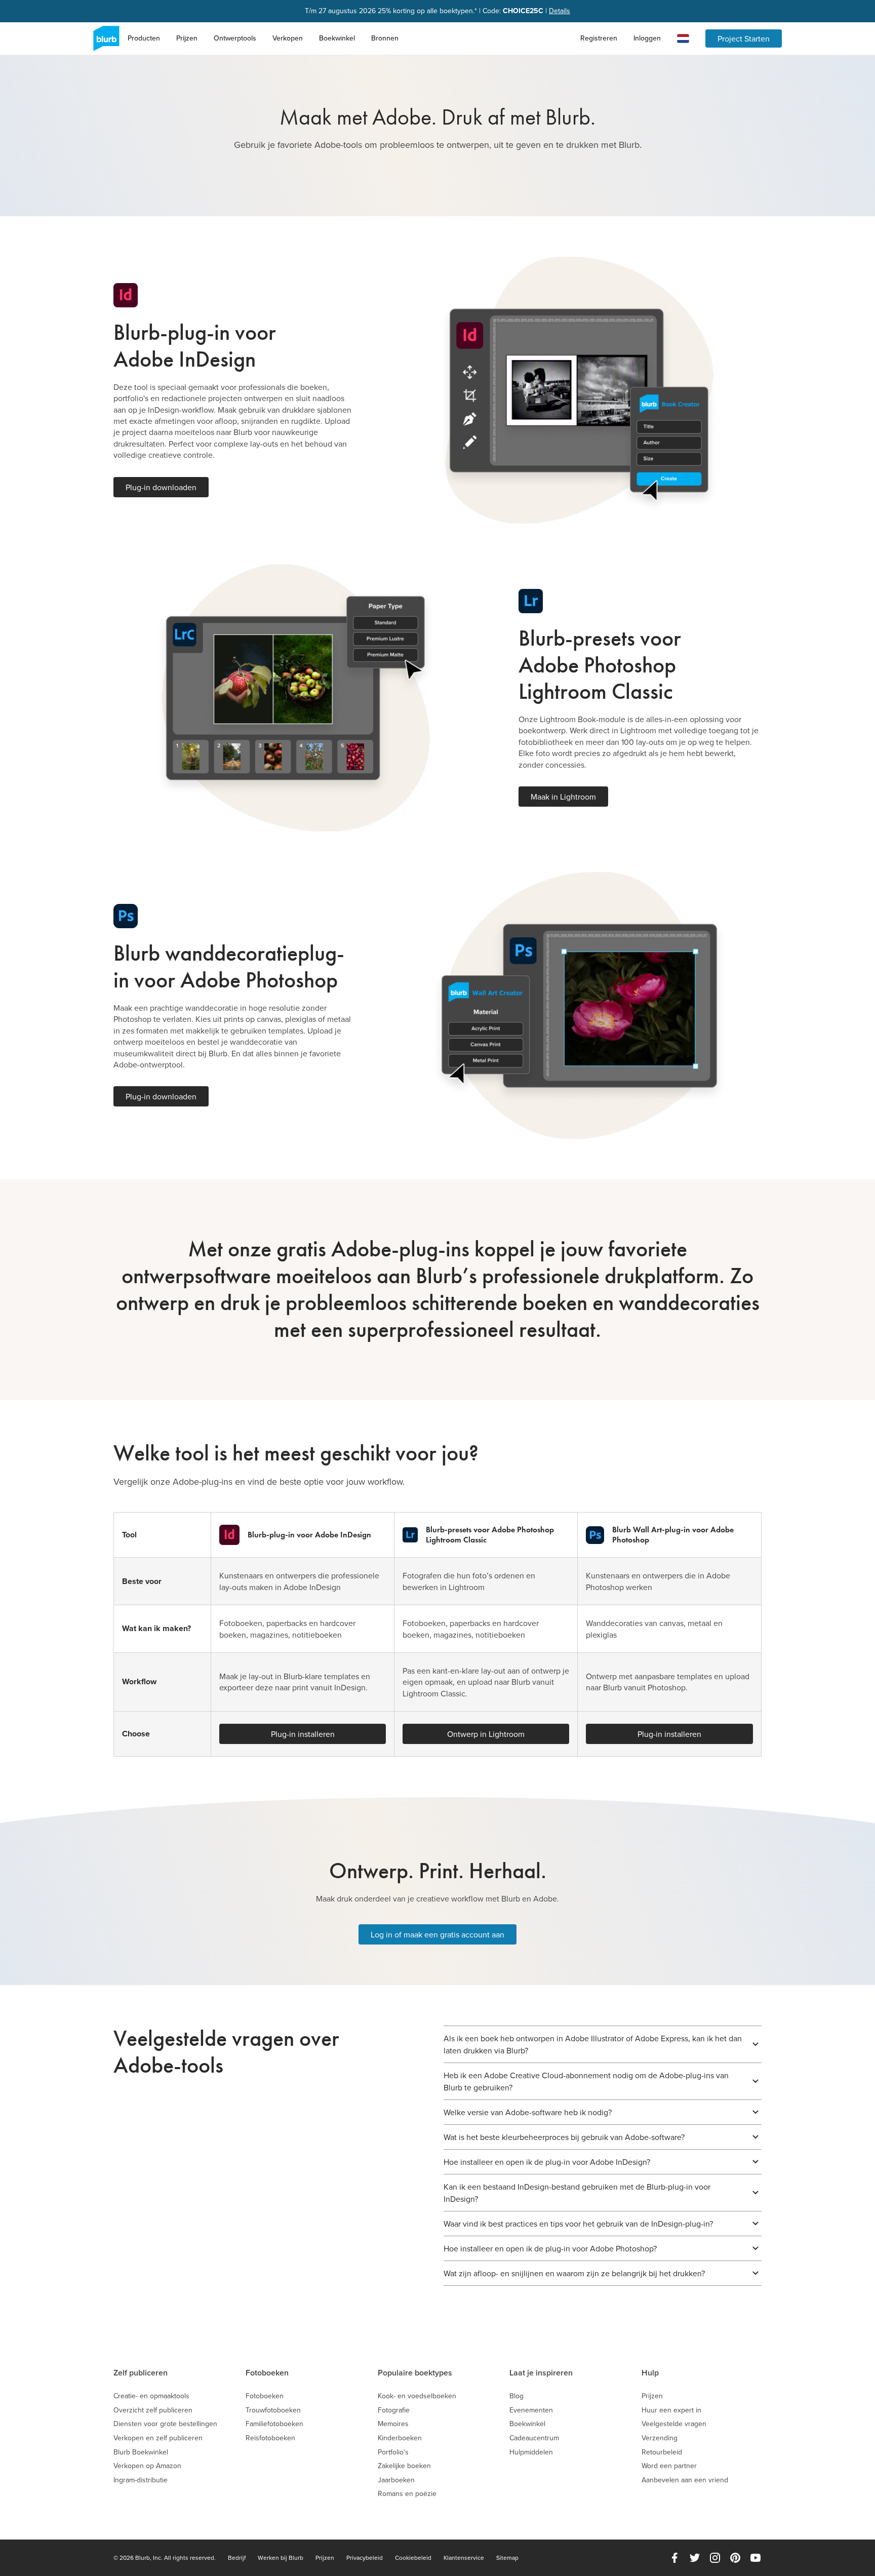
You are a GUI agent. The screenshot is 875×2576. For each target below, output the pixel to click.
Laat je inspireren (541, 2373)
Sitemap (507, 2558)
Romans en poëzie (407, 2494)
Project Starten (744, 38)
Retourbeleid (662, 2452)
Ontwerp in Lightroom (486, 1734)
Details (560, 11)
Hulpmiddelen (531, 2452)
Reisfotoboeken (270, 2438)
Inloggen (647, 38)
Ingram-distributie (141, 2480)
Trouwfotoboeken (273, 2410)
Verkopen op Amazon (147, 2466)
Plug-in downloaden (161, 487)
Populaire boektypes (415, 2373)
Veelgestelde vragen (674, 2424)
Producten (144, 38)
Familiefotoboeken (274, 2424)
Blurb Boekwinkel (141, 2452)
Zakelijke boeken (404, 2466)
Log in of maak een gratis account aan (437, 1934)
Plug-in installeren (303, 1734)
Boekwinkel (337, 38)
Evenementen (531, 2410)
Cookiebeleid (413, 2558)
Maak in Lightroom (563, 797)
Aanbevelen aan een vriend (685, 2480)
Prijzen (187, 38)
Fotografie (394, 2410)
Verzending (660, 2438)
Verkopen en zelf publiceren (158, 2438)
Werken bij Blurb (281, 2558)
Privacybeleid (365, 2558)
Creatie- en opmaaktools (151, 2396)
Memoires (393, 2424)
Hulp (650, 2373)
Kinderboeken (400, 2438)
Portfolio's (393, 2452)
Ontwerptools (235, 38)
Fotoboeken (267, 2373)
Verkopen (288, 38)
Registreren (599, 38)
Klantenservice (464, 2558)
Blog (516, 2396)
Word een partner (669, 2466)
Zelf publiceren (141, 2373)
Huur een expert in (671, 2410)
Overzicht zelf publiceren (153, 2410)
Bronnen (385, 38)
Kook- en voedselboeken (417, 2396)
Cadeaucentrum (534, 2438)
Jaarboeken (396, 2480)
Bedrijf (237, 2558)
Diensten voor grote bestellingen (165, 2424)
